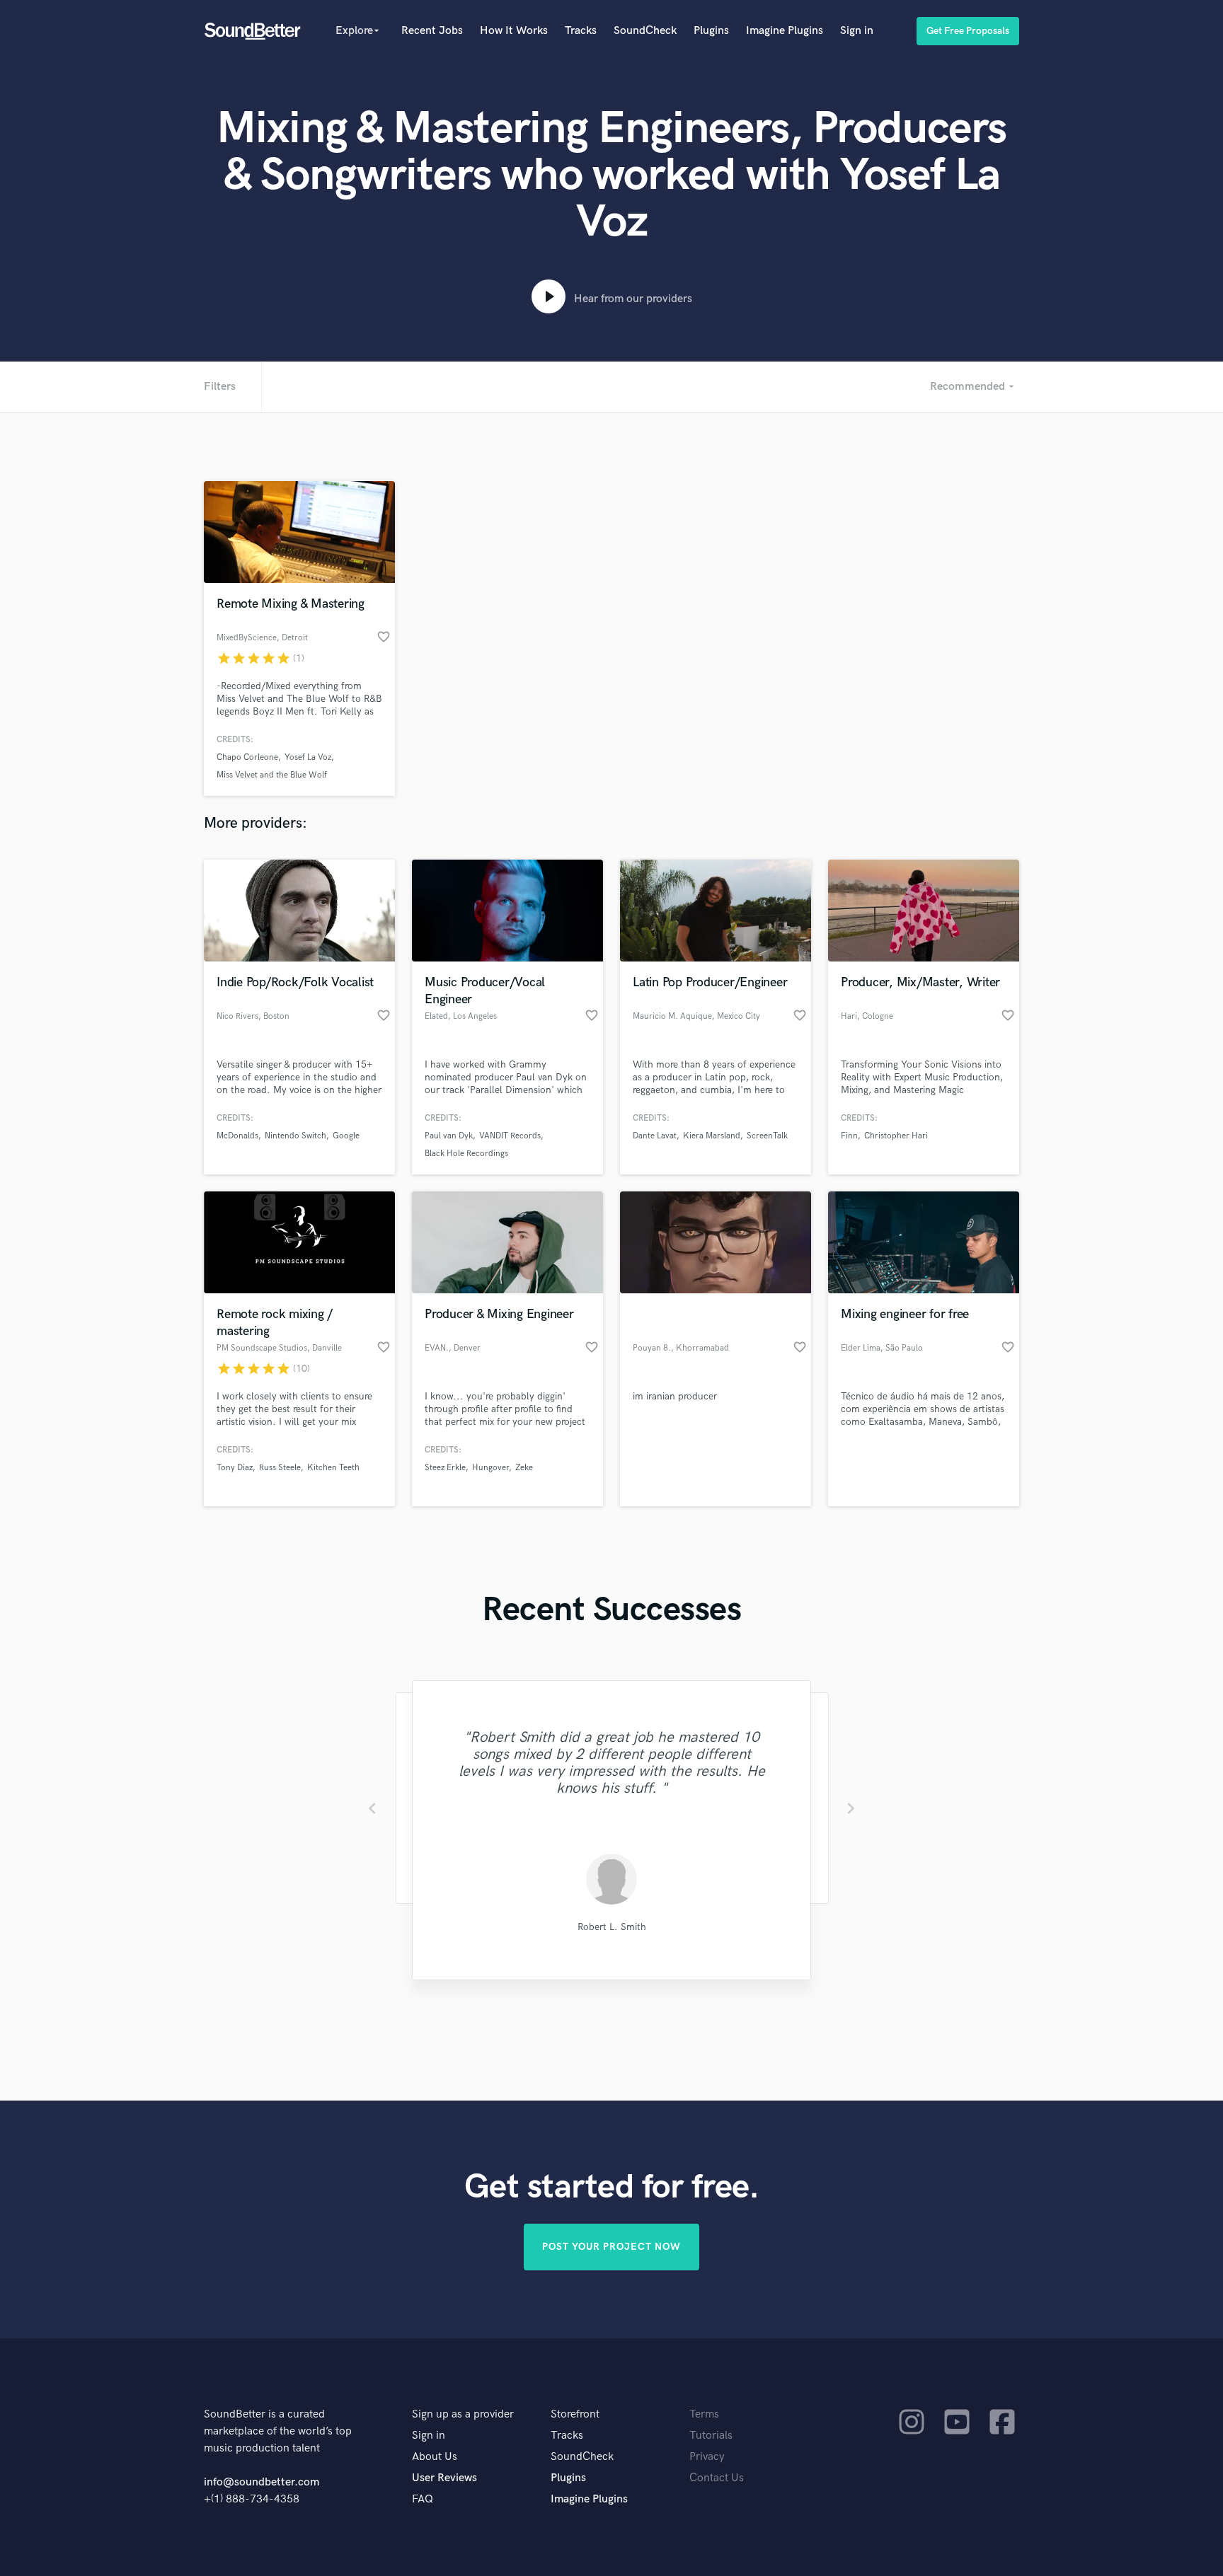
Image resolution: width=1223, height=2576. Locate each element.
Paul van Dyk (449, 1136)
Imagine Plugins (785, 31)
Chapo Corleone (247, 757)
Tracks (581, 31)
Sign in (857, 31)
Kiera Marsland (712, 1136)
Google (346, 1136)
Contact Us (717, 2478)
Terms (704, 2414)
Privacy (707, 2457)
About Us (435, 2457)
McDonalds (237, 1136)
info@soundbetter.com (262, 2482)
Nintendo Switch (295, 1136)
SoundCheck (645, 31)
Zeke (524, 1468)
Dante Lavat (655, 1136)
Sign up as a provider (463, 2414)
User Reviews (444, 2478)
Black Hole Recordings (466, 1154)
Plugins (711, 31)
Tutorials (711, 2436)
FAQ (423, 2499)
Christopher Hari (896, 1136)
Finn (849, 1136)
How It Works (514, 31)
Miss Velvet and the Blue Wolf (272, 775)
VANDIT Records (510, 1136)
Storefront (575, 2414)
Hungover (490, 1468)
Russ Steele (280, 1468)
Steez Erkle (445, 1468)
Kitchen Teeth (333, 1468)
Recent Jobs (432, 31)
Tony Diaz (235, 1468)
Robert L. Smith (612, 1927)
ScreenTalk (767, 1136)
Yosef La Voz (308, 757)
